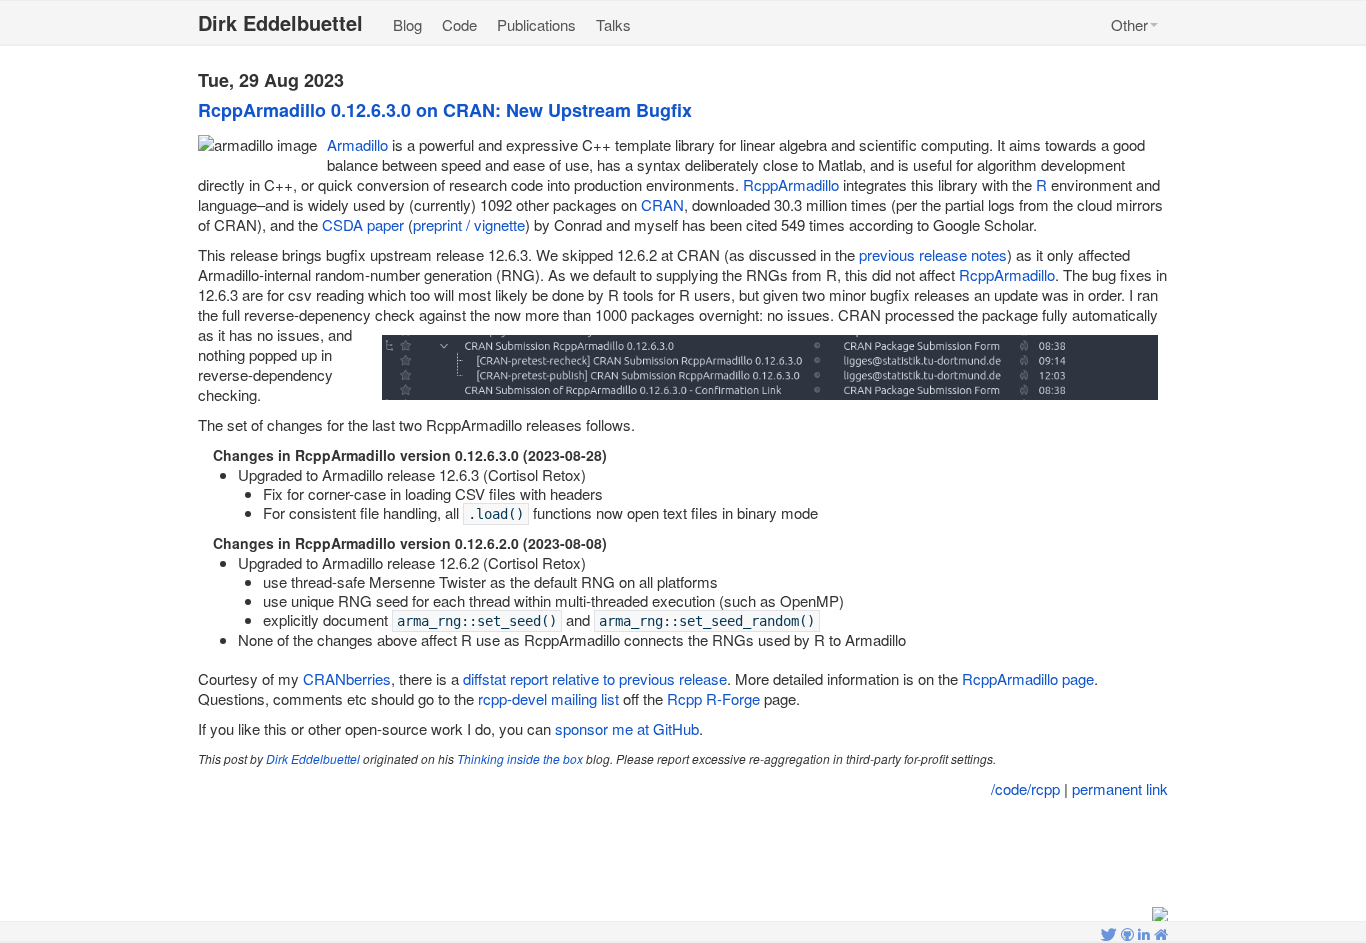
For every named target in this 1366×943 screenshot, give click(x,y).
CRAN (662, 204)
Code (459, 24)
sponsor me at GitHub (627, 728)
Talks (613, 24)
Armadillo (357, 144)
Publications (536, 24)
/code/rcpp (1025, 788)
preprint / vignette (469, 224)
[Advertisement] (683, 854)
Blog (407, 24)
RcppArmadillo (791, 184)
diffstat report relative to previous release (595, 678)
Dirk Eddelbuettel (313, 758)
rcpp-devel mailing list (548, 698)
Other (1129, 24)
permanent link (1120, 788)
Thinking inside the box (520, 758)
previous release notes (933, 254)
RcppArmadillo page (1028, 678)
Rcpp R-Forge (713, 698)
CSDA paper (363, 224)
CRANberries (347, 678)
